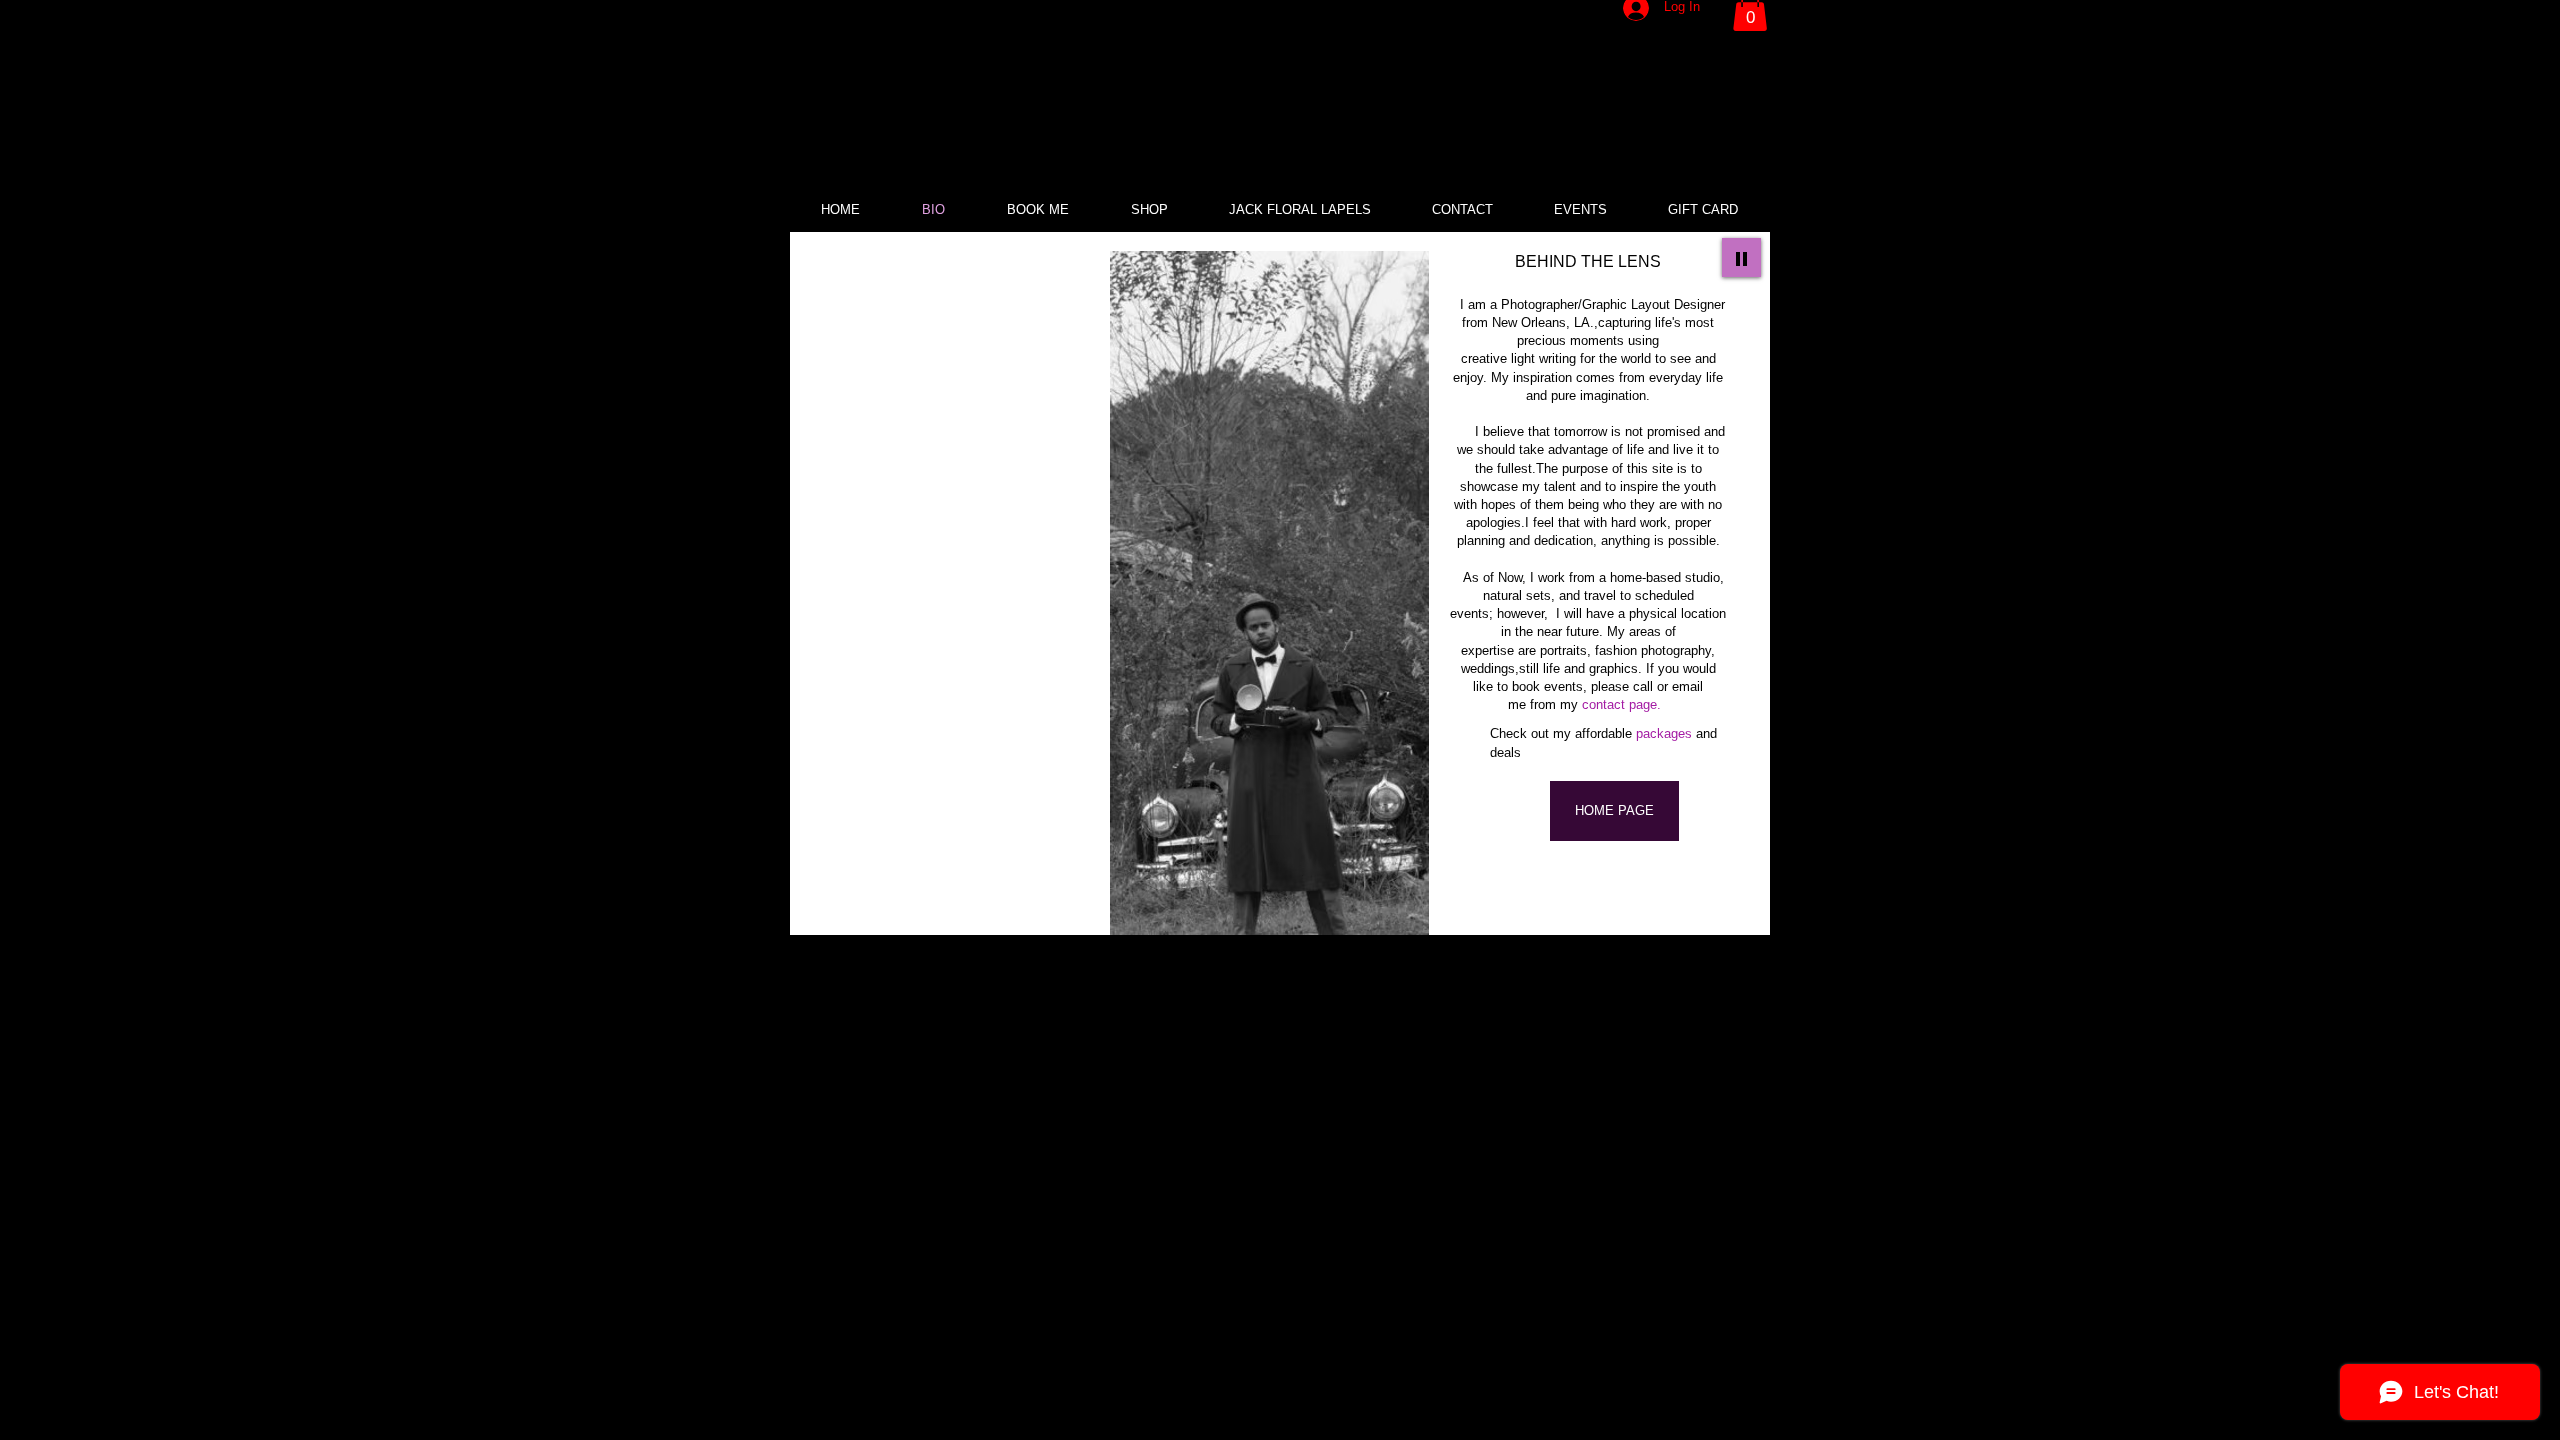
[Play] (1741, 257)
